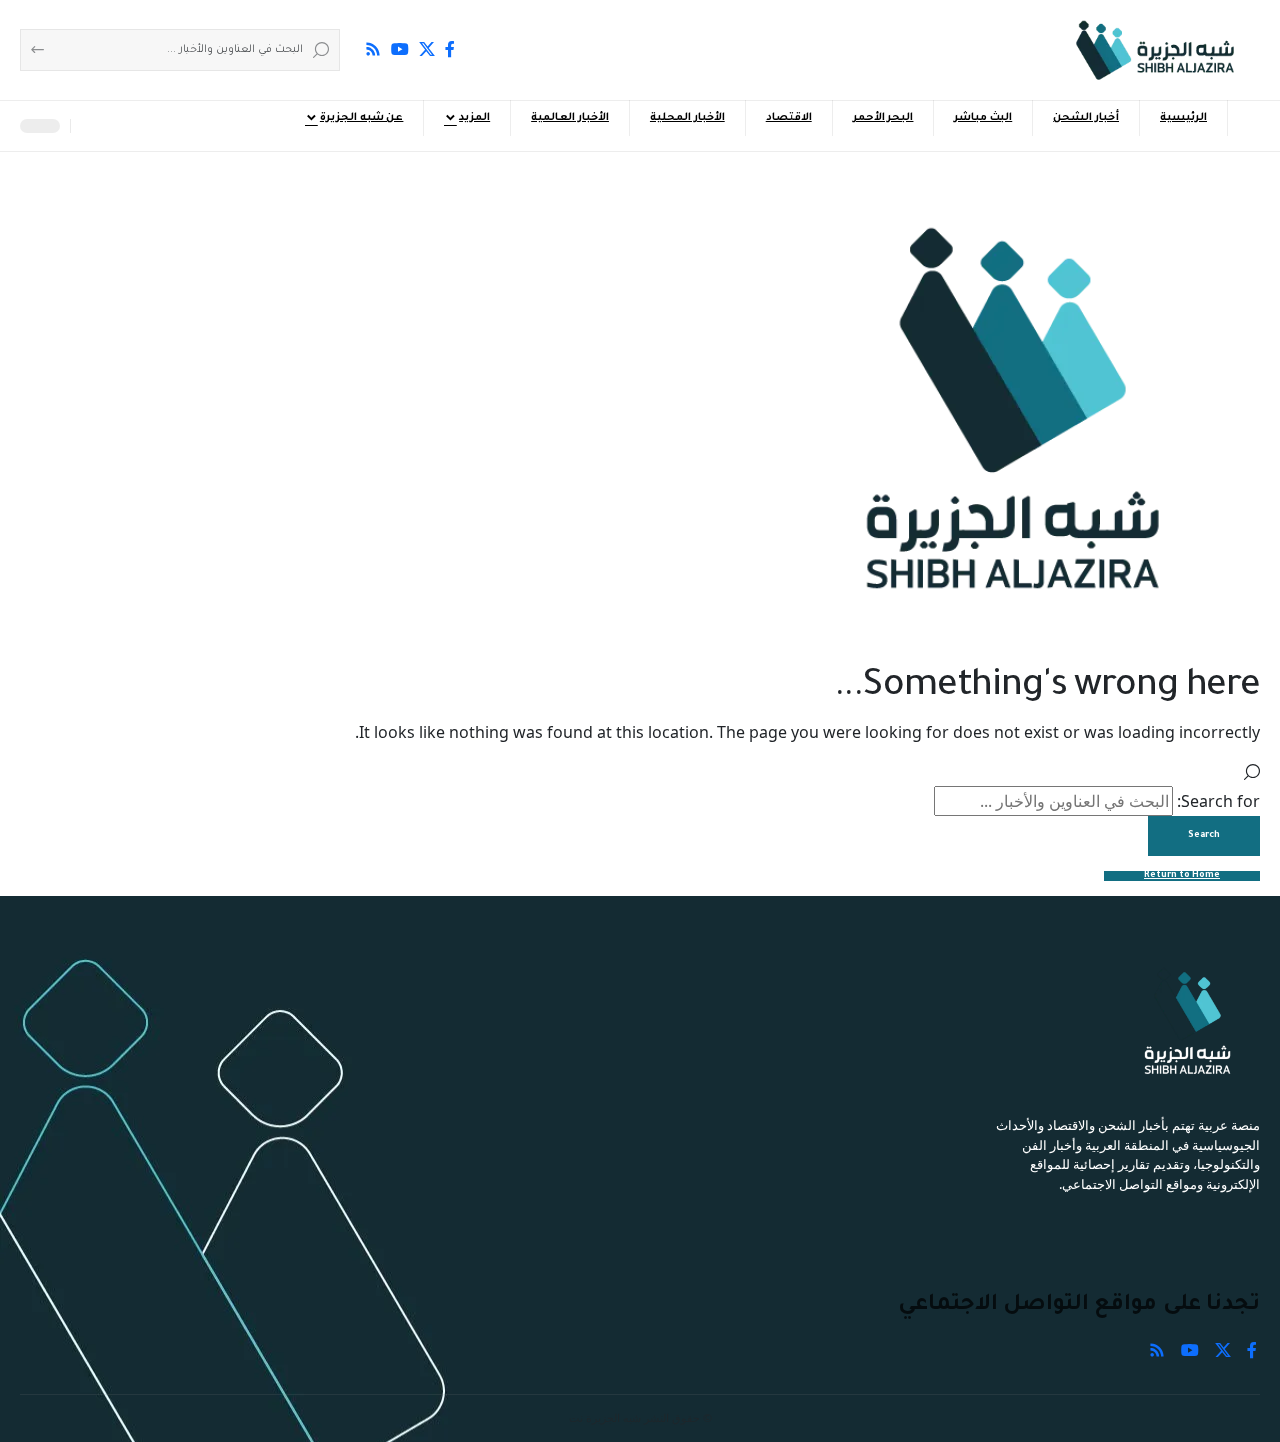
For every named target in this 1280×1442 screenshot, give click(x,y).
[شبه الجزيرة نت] (1155, 50)
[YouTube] (400, 49)
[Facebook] (450, 49)
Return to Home (1182, 876)
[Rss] (373, 49)
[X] (427, 49)
